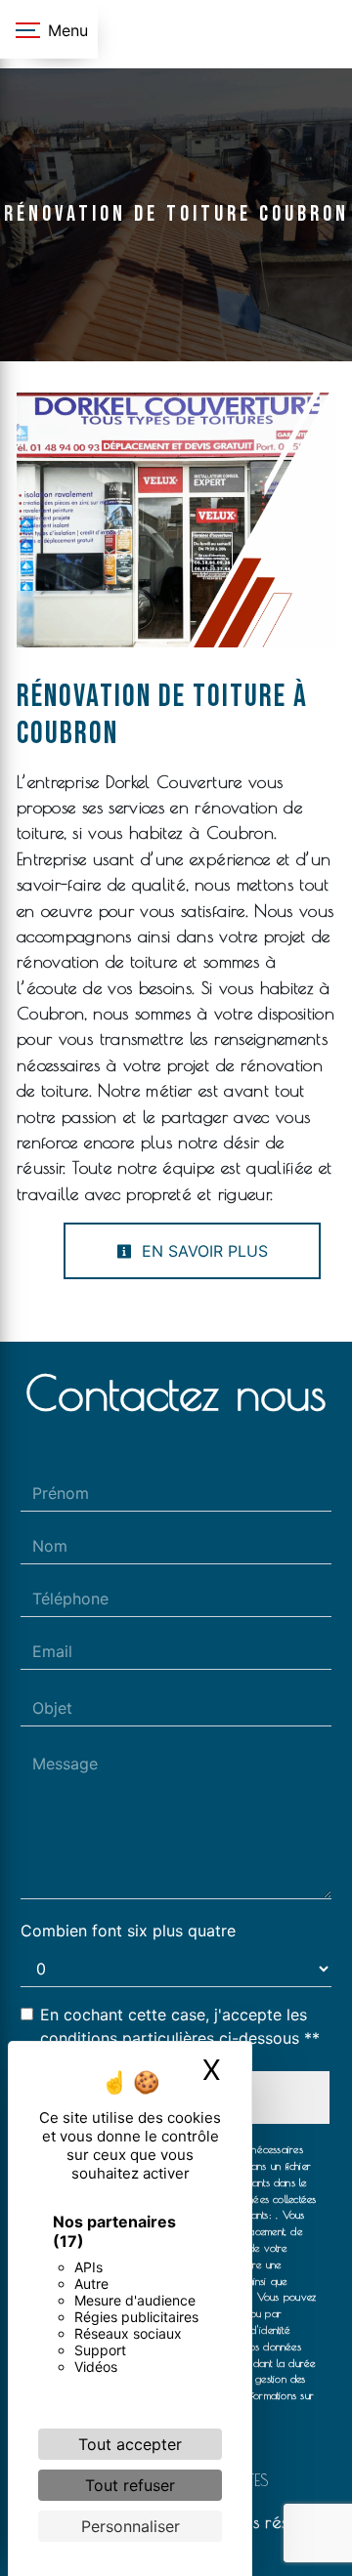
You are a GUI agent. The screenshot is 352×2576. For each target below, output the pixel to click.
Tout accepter (130, 2444)
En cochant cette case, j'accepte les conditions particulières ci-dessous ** (180, 2026)
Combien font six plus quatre (128, 1931)
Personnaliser (131, 2526)
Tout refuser (130, 2485)
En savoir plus (202, 1251)
